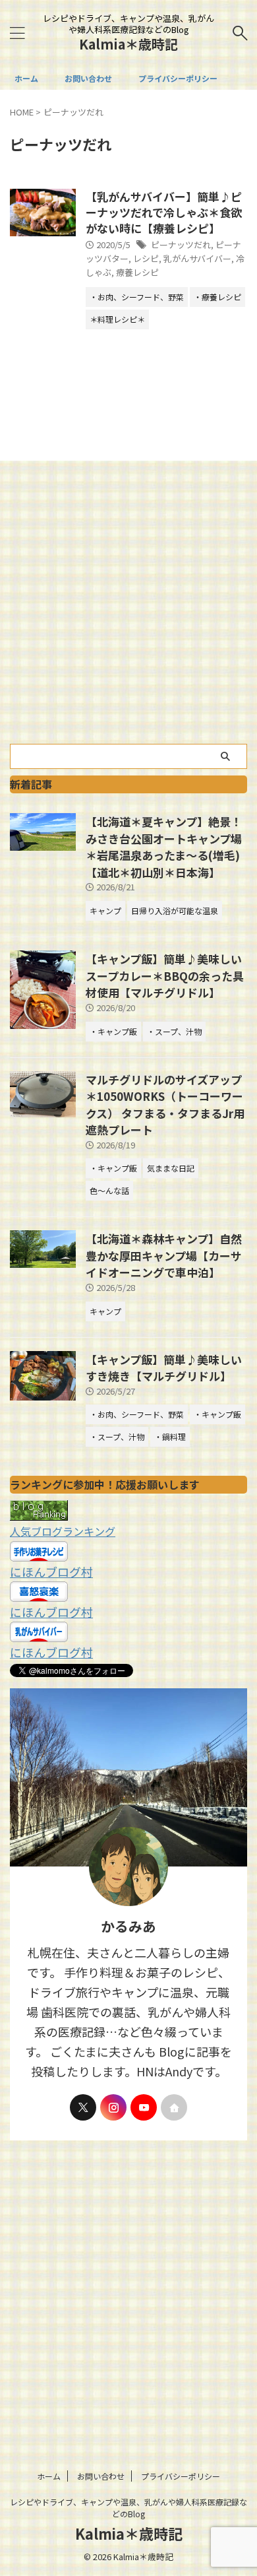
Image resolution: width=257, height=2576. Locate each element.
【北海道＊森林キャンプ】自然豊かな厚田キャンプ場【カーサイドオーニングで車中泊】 (164, 1255)
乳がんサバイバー (197, 258)
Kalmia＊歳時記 (128, 44)
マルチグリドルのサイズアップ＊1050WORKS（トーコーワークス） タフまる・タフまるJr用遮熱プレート (165, 1105)
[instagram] (113, 2107)
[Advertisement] (128, 609)
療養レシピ (137, 272)
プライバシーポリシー (178, 78)
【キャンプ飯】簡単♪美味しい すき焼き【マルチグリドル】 (164, 1368)
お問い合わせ (88, 78)
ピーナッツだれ (181, 245)
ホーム (26, 78)
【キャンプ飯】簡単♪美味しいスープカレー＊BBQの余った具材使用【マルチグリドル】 (165, 975)
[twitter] (83, 2107)
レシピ (146, 258)
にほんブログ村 (51, 1571)
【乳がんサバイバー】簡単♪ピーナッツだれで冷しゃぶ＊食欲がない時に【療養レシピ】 (164, 212)
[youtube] (144, 2107)
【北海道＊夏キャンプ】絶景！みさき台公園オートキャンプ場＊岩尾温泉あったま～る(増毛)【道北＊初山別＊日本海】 (164, 847)
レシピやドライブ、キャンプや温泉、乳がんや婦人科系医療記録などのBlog (128, 2508)
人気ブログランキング (63, 1531)
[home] (174, 2107)
